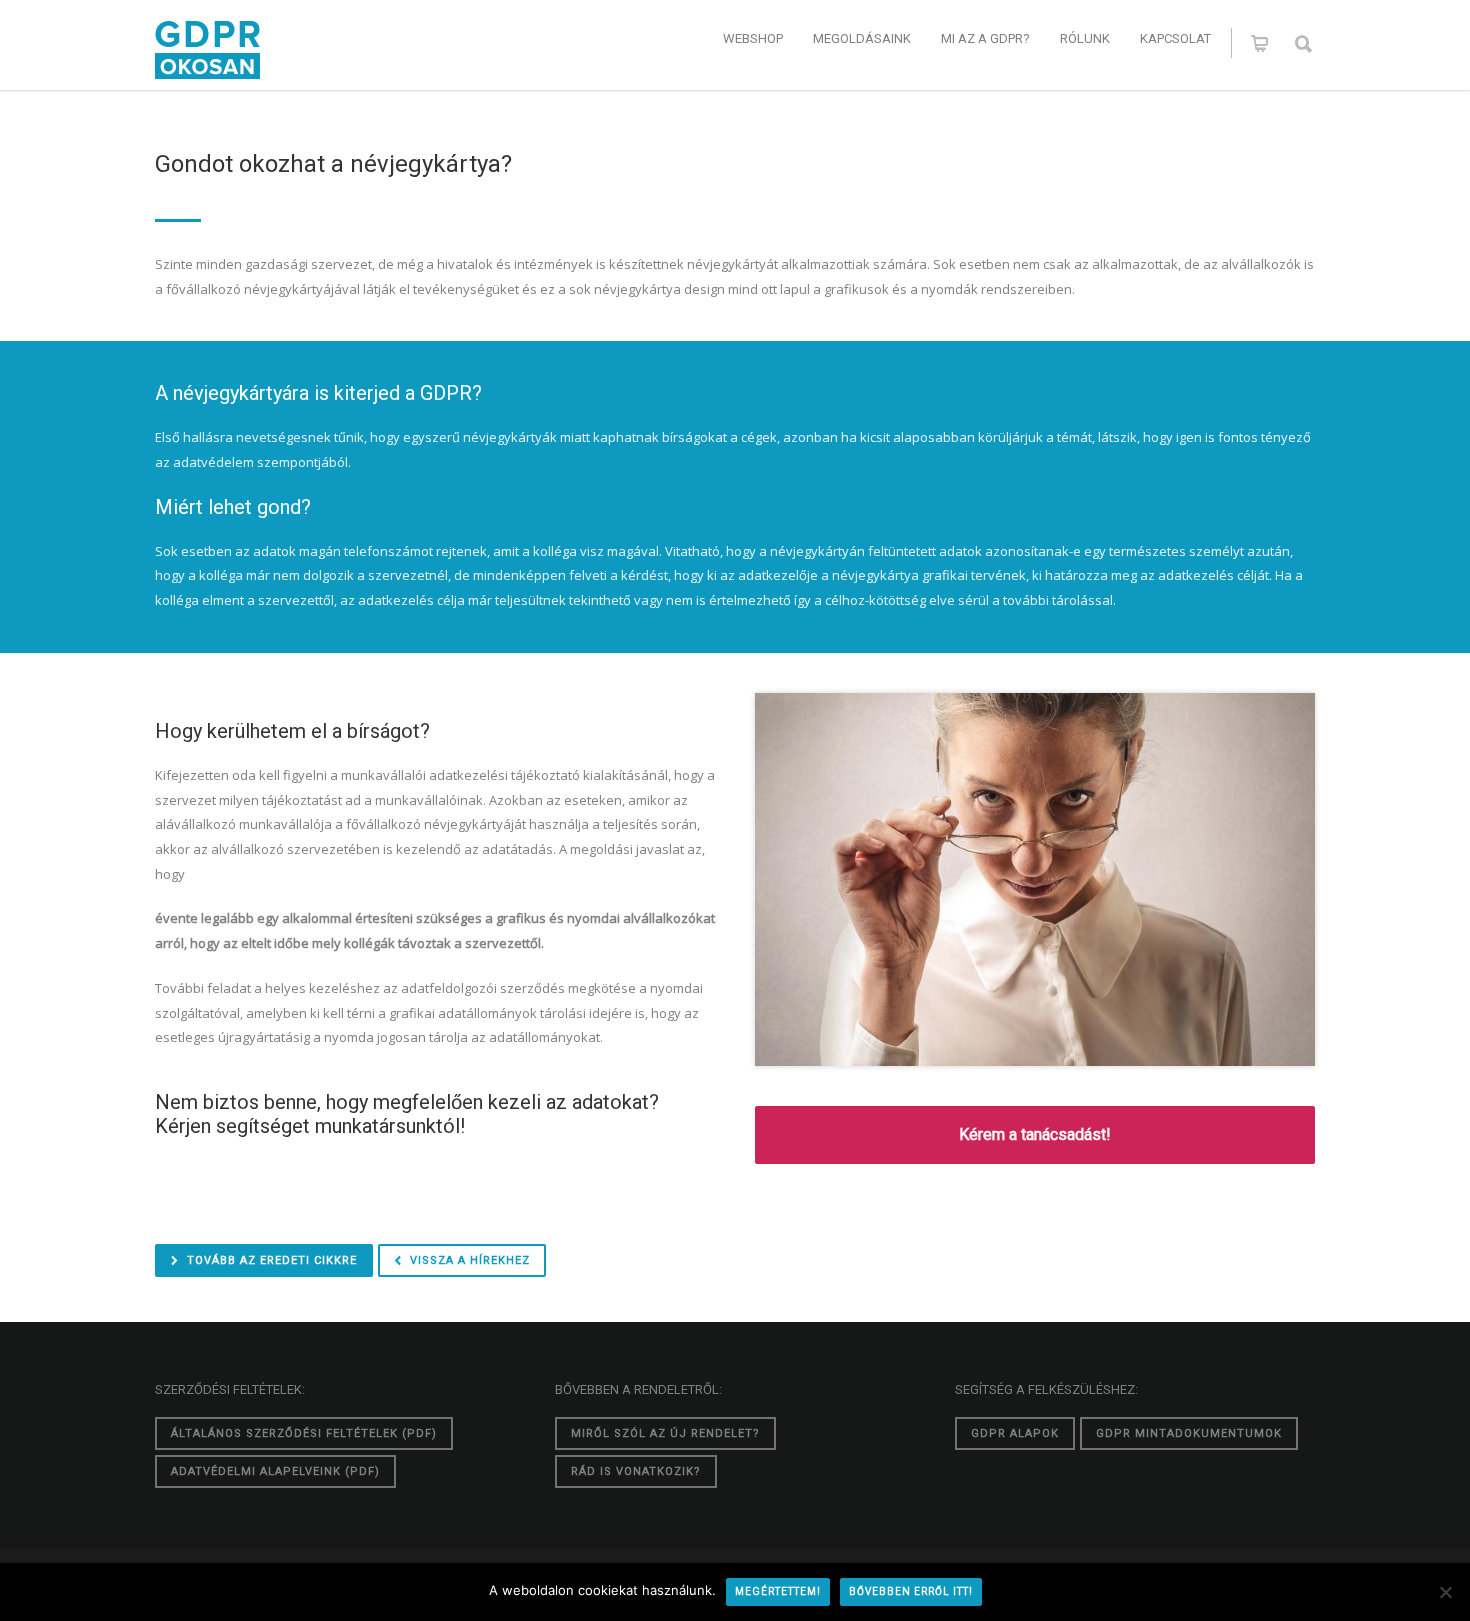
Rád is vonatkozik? (636, 1471)
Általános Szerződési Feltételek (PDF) (304, 1433)
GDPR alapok (1015, 1433)
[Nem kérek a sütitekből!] (1445, 1592)
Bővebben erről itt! (911, 1591)
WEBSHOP (753, 38)
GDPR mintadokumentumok (1189, 1433)
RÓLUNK (1085, 38)
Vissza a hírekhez (470, 1260)
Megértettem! (778, 1591)
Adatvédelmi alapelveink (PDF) (275, 1471)
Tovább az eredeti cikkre (272, 1260)
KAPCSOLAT (1175, 38)
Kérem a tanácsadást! (1035, 1134)
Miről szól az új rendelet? (665, 1433)
